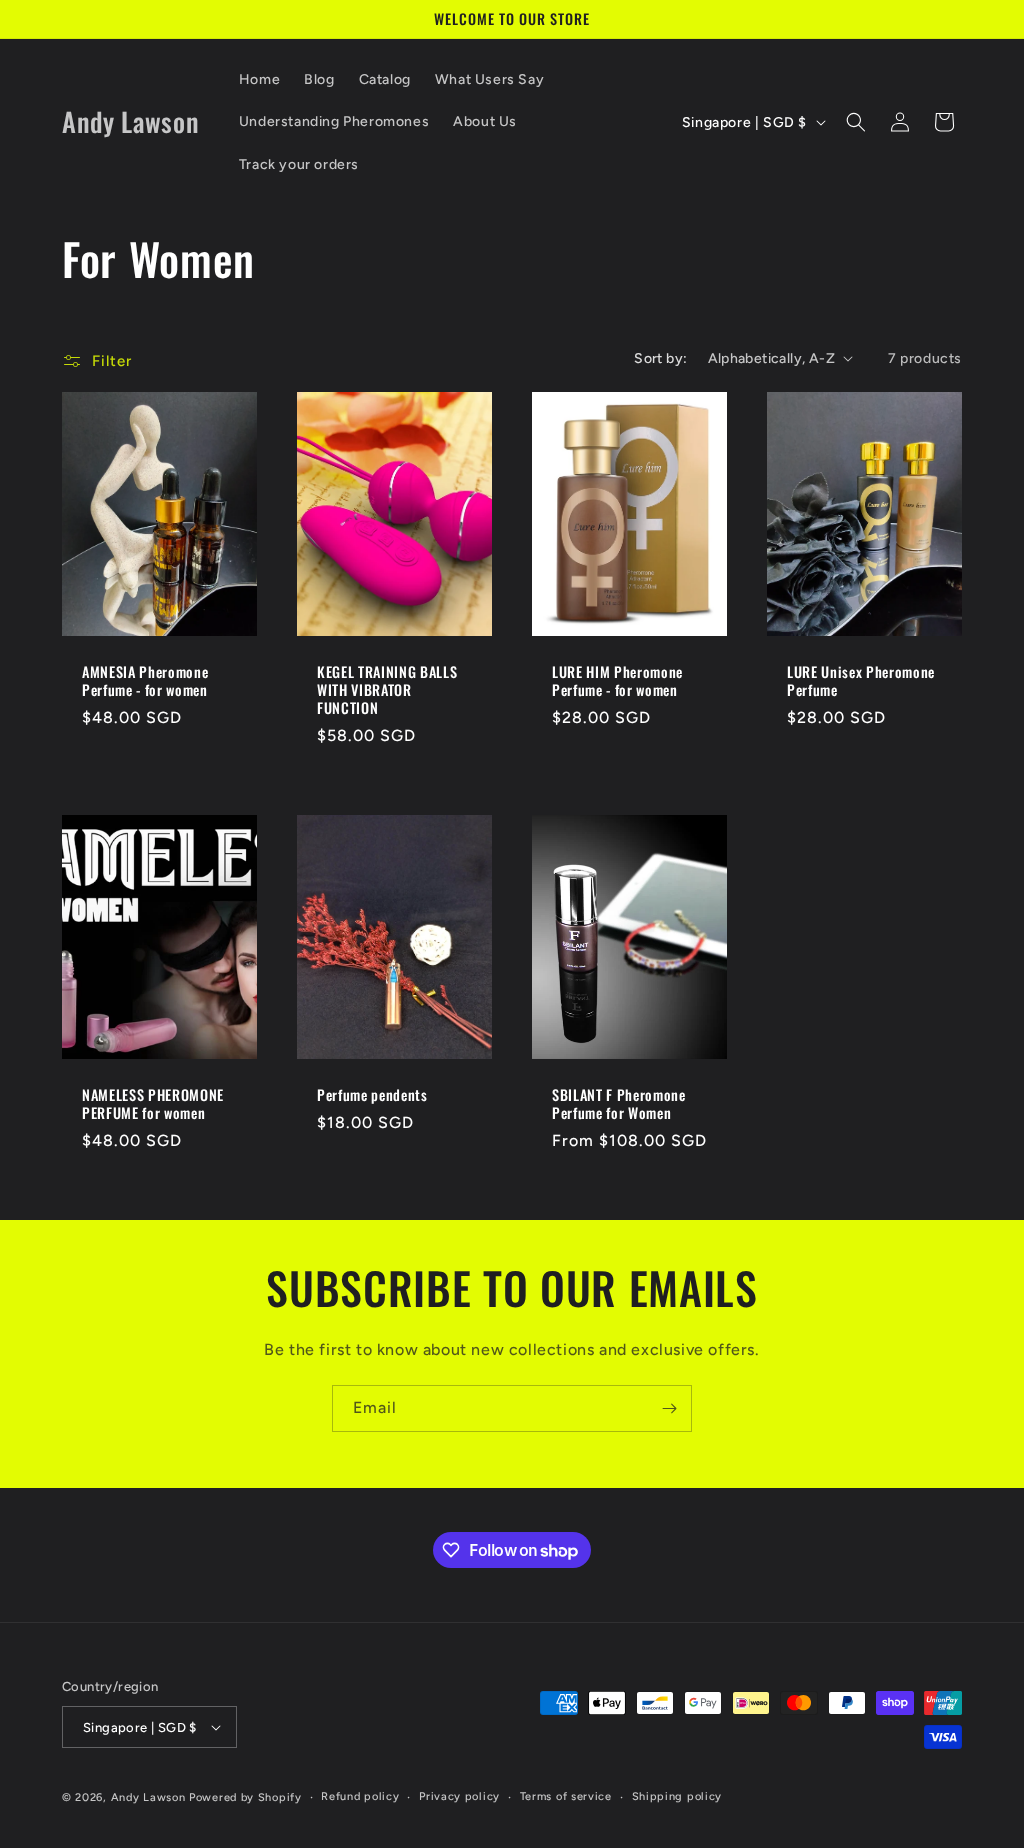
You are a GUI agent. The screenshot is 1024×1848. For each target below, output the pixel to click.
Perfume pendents (372, 1095)
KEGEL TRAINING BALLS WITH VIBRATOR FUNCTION (387, 690)
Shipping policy (677, 1796)
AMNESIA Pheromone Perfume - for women (145, 681)
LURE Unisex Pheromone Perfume (861, 681)
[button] (856, 122)
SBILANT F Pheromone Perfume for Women (619, 1104)
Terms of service (566, 1796)
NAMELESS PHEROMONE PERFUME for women (153, 1104)
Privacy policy (459, 1796)
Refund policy (360, 1796)
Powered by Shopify (245, 1797)
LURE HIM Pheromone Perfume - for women (617, 681)
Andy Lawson (148, 1797)
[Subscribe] (669, 1408)
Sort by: (660, 358)
